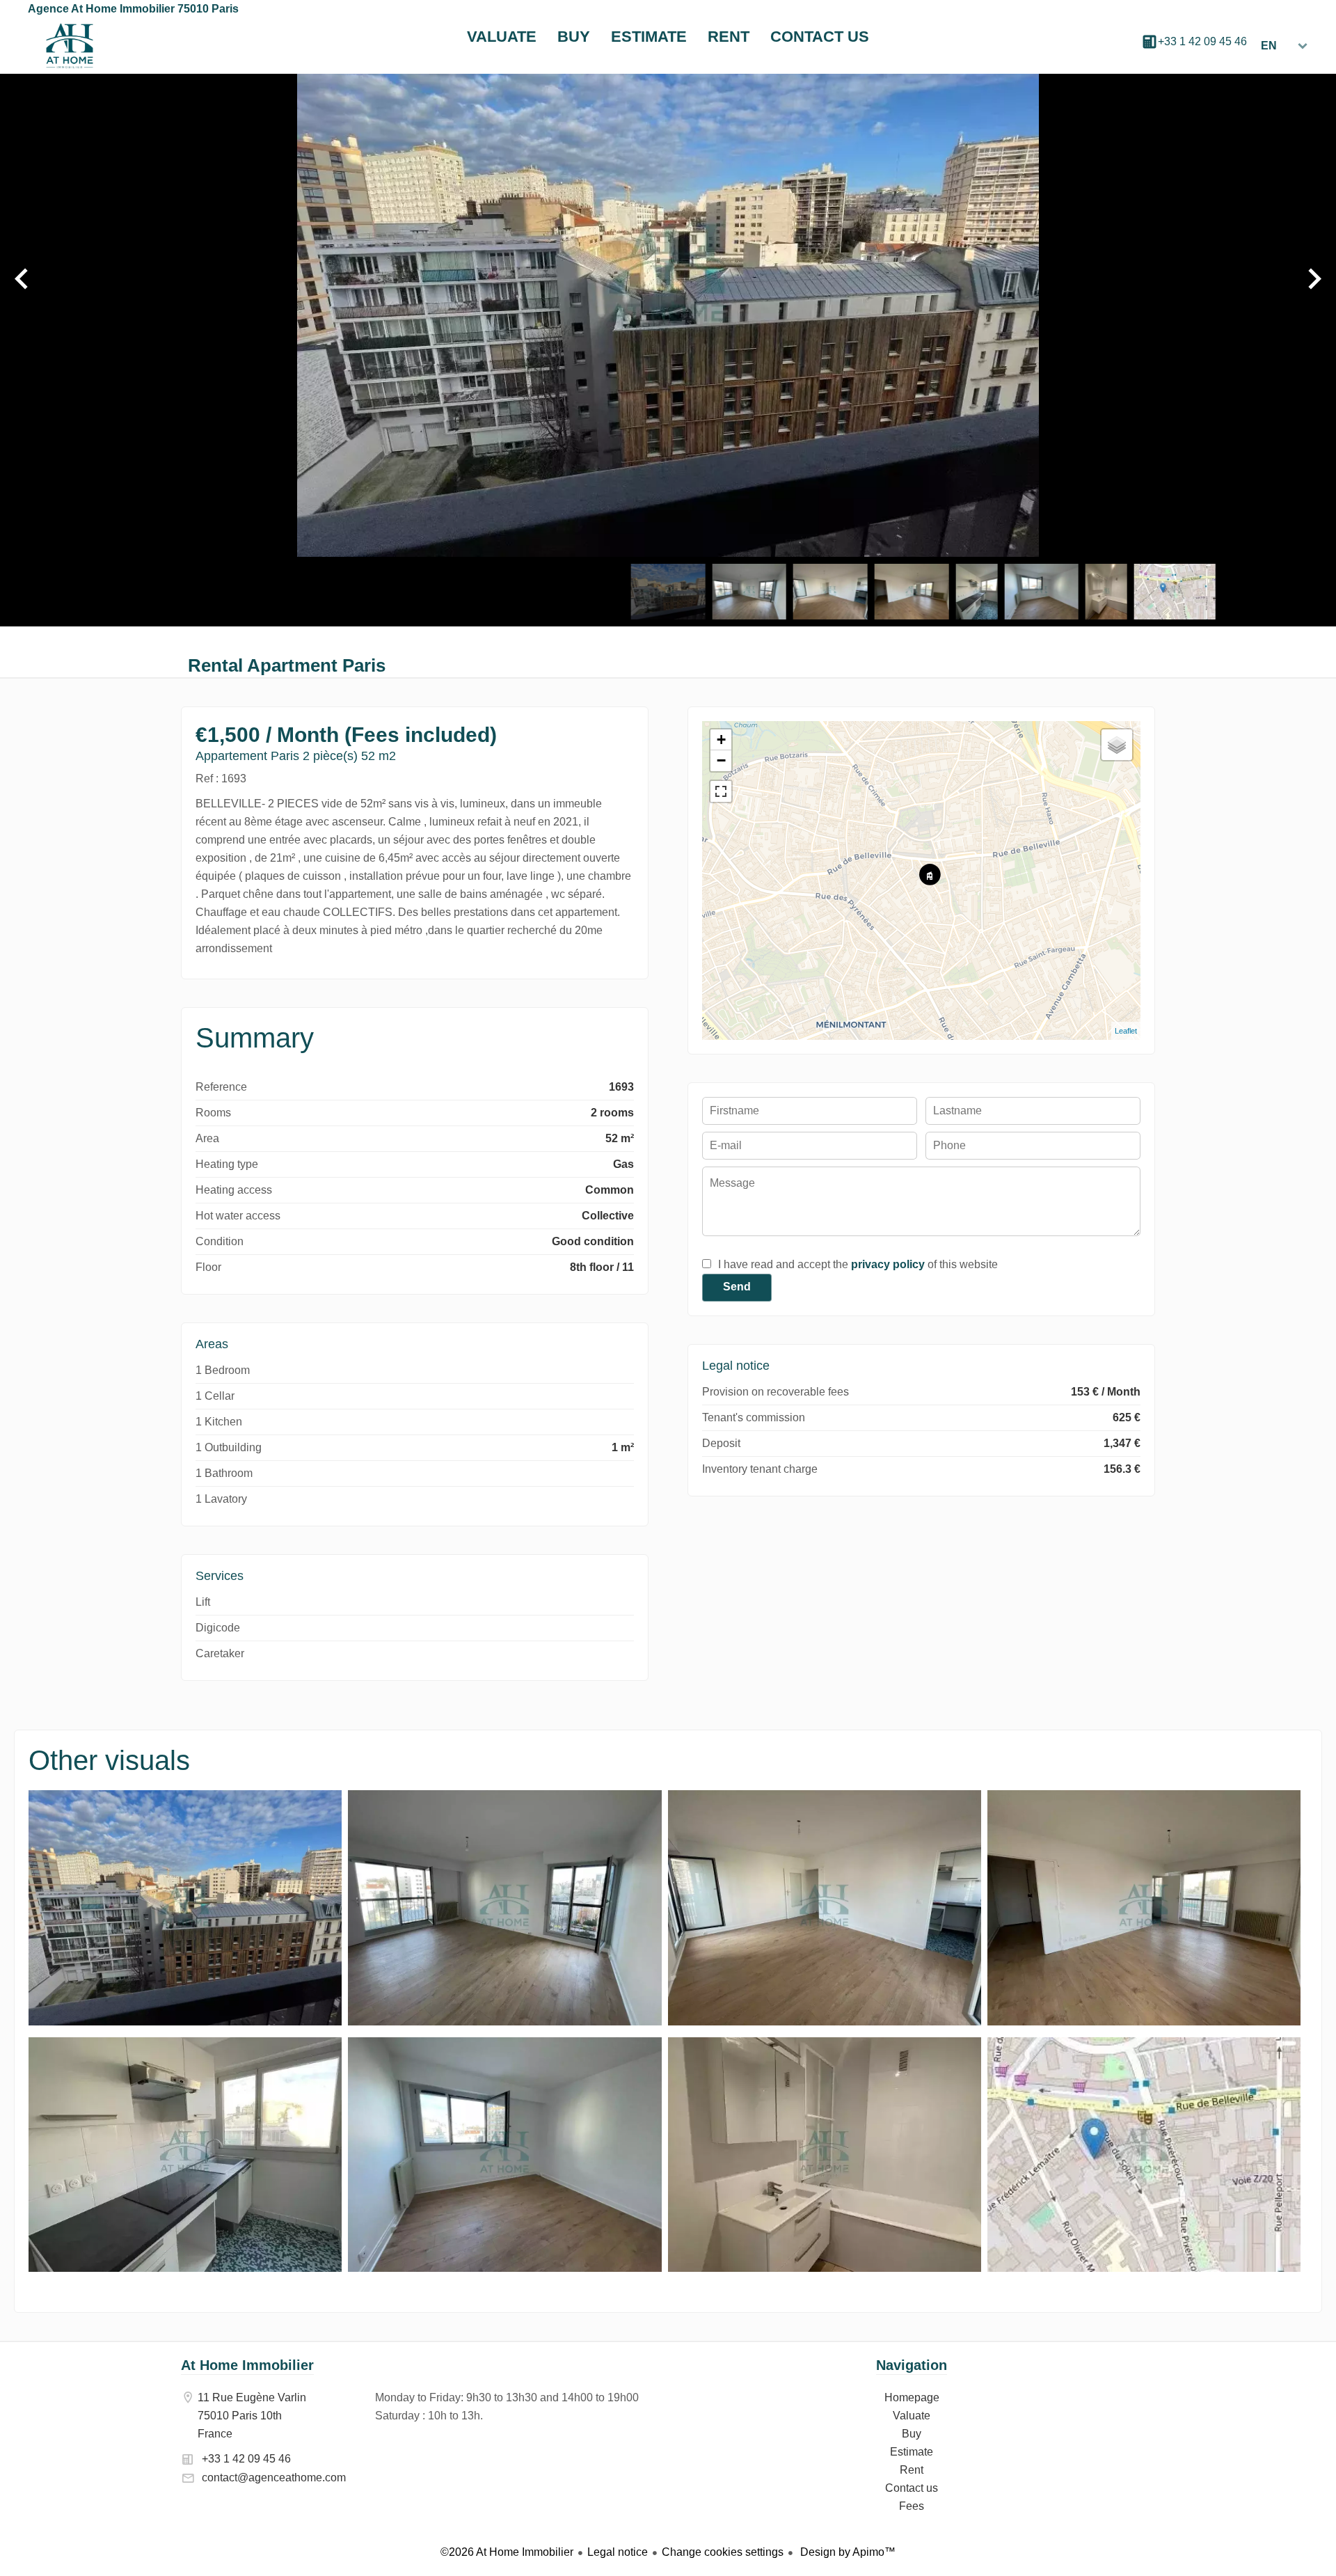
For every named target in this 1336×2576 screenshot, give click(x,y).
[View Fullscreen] (721, 791)
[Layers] (1117, 745)
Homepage (70, 46)
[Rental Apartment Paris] (185, 2022)
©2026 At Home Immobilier (507, 2552)
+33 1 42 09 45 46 (1202, 41)
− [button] (721, 760)
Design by (846, 2552)
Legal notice (618, 2552)
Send (737, 1287)
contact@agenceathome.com (274, 2478)
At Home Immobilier (247, 2365)
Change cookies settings (723, 2552)
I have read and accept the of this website (858, 1264)
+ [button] (721, 740)
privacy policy (888, 1264)
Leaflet (1126, 1031)
